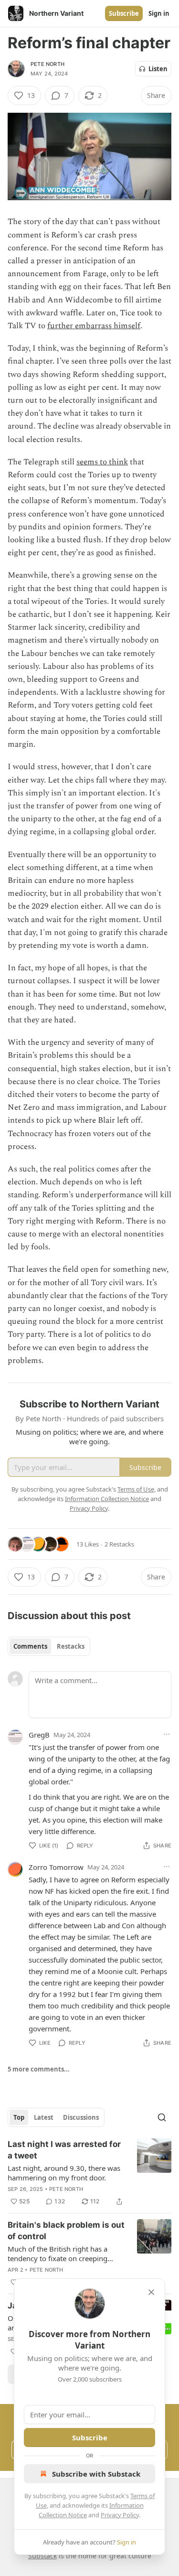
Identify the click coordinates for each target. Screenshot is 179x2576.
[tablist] (49, 1646)
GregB (39, 1735)
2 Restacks (119, 1544)
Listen (158, 69)
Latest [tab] (44, 2117)
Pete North (47, 64)
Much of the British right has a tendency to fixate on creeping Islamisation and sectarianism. (58, 2254)
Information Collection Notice (107, 1499)
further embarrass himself (94, 326)
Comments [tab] (30, 1646)
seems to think (102, 462)
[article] (89, 2173)
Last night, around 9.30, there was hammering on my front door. (64, 2173)
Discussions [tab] (81, 2117)
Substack (42, 2556)
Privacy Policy (120, 2515)
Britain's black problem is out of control (66, 2231)
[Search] (162, 2117)
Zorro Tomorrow (56, 1867)
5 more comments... (39, 2069)
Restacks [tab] (71, 1646)
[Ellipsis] (167, 1734)
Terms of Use (136, 1489)
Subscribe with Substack (96, 2474)
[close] (151, 2292)
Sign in (159, 13)
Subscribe (124, 13)
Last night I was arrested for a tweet (64, 2150)
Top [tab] (19, 2117)
